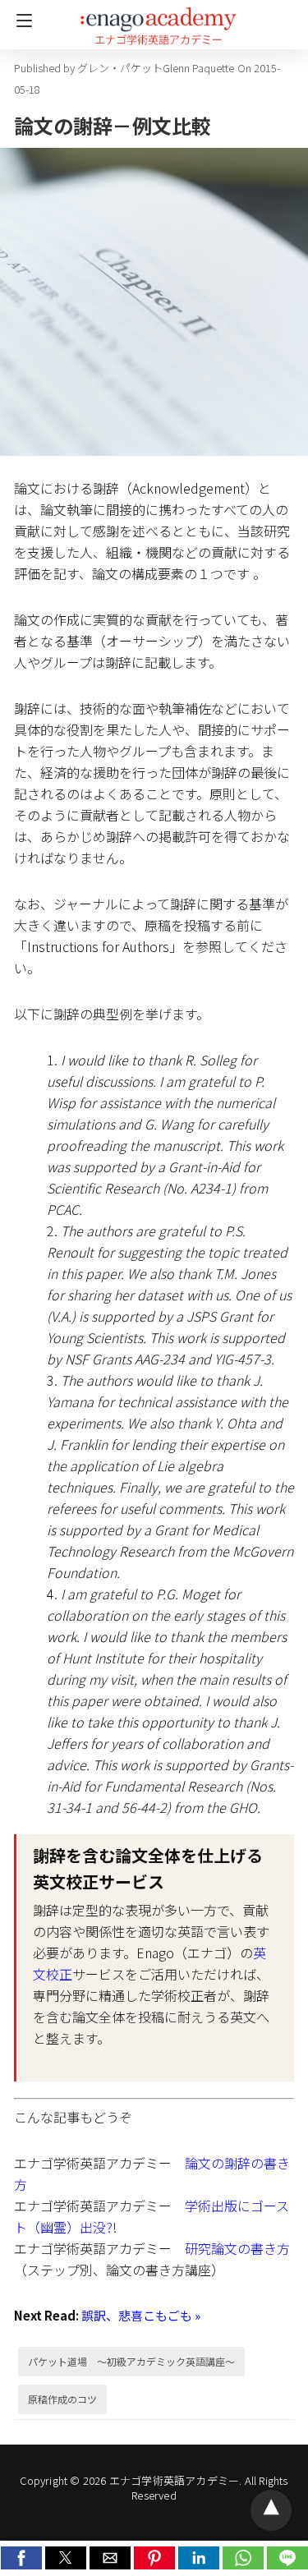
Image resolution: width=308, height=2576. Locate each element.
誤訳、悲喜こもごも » (141, 2315)
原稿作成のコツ (62, 2399)
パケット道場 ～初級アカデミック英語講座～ (131, 2361)
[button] (21, 2558)
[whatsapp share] (245, 2564)
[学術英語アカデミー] (159, 19)
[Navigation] (20, 21)
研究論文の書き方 (237, 2248)
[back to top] (271, 2510)
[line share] (287, 2564)
